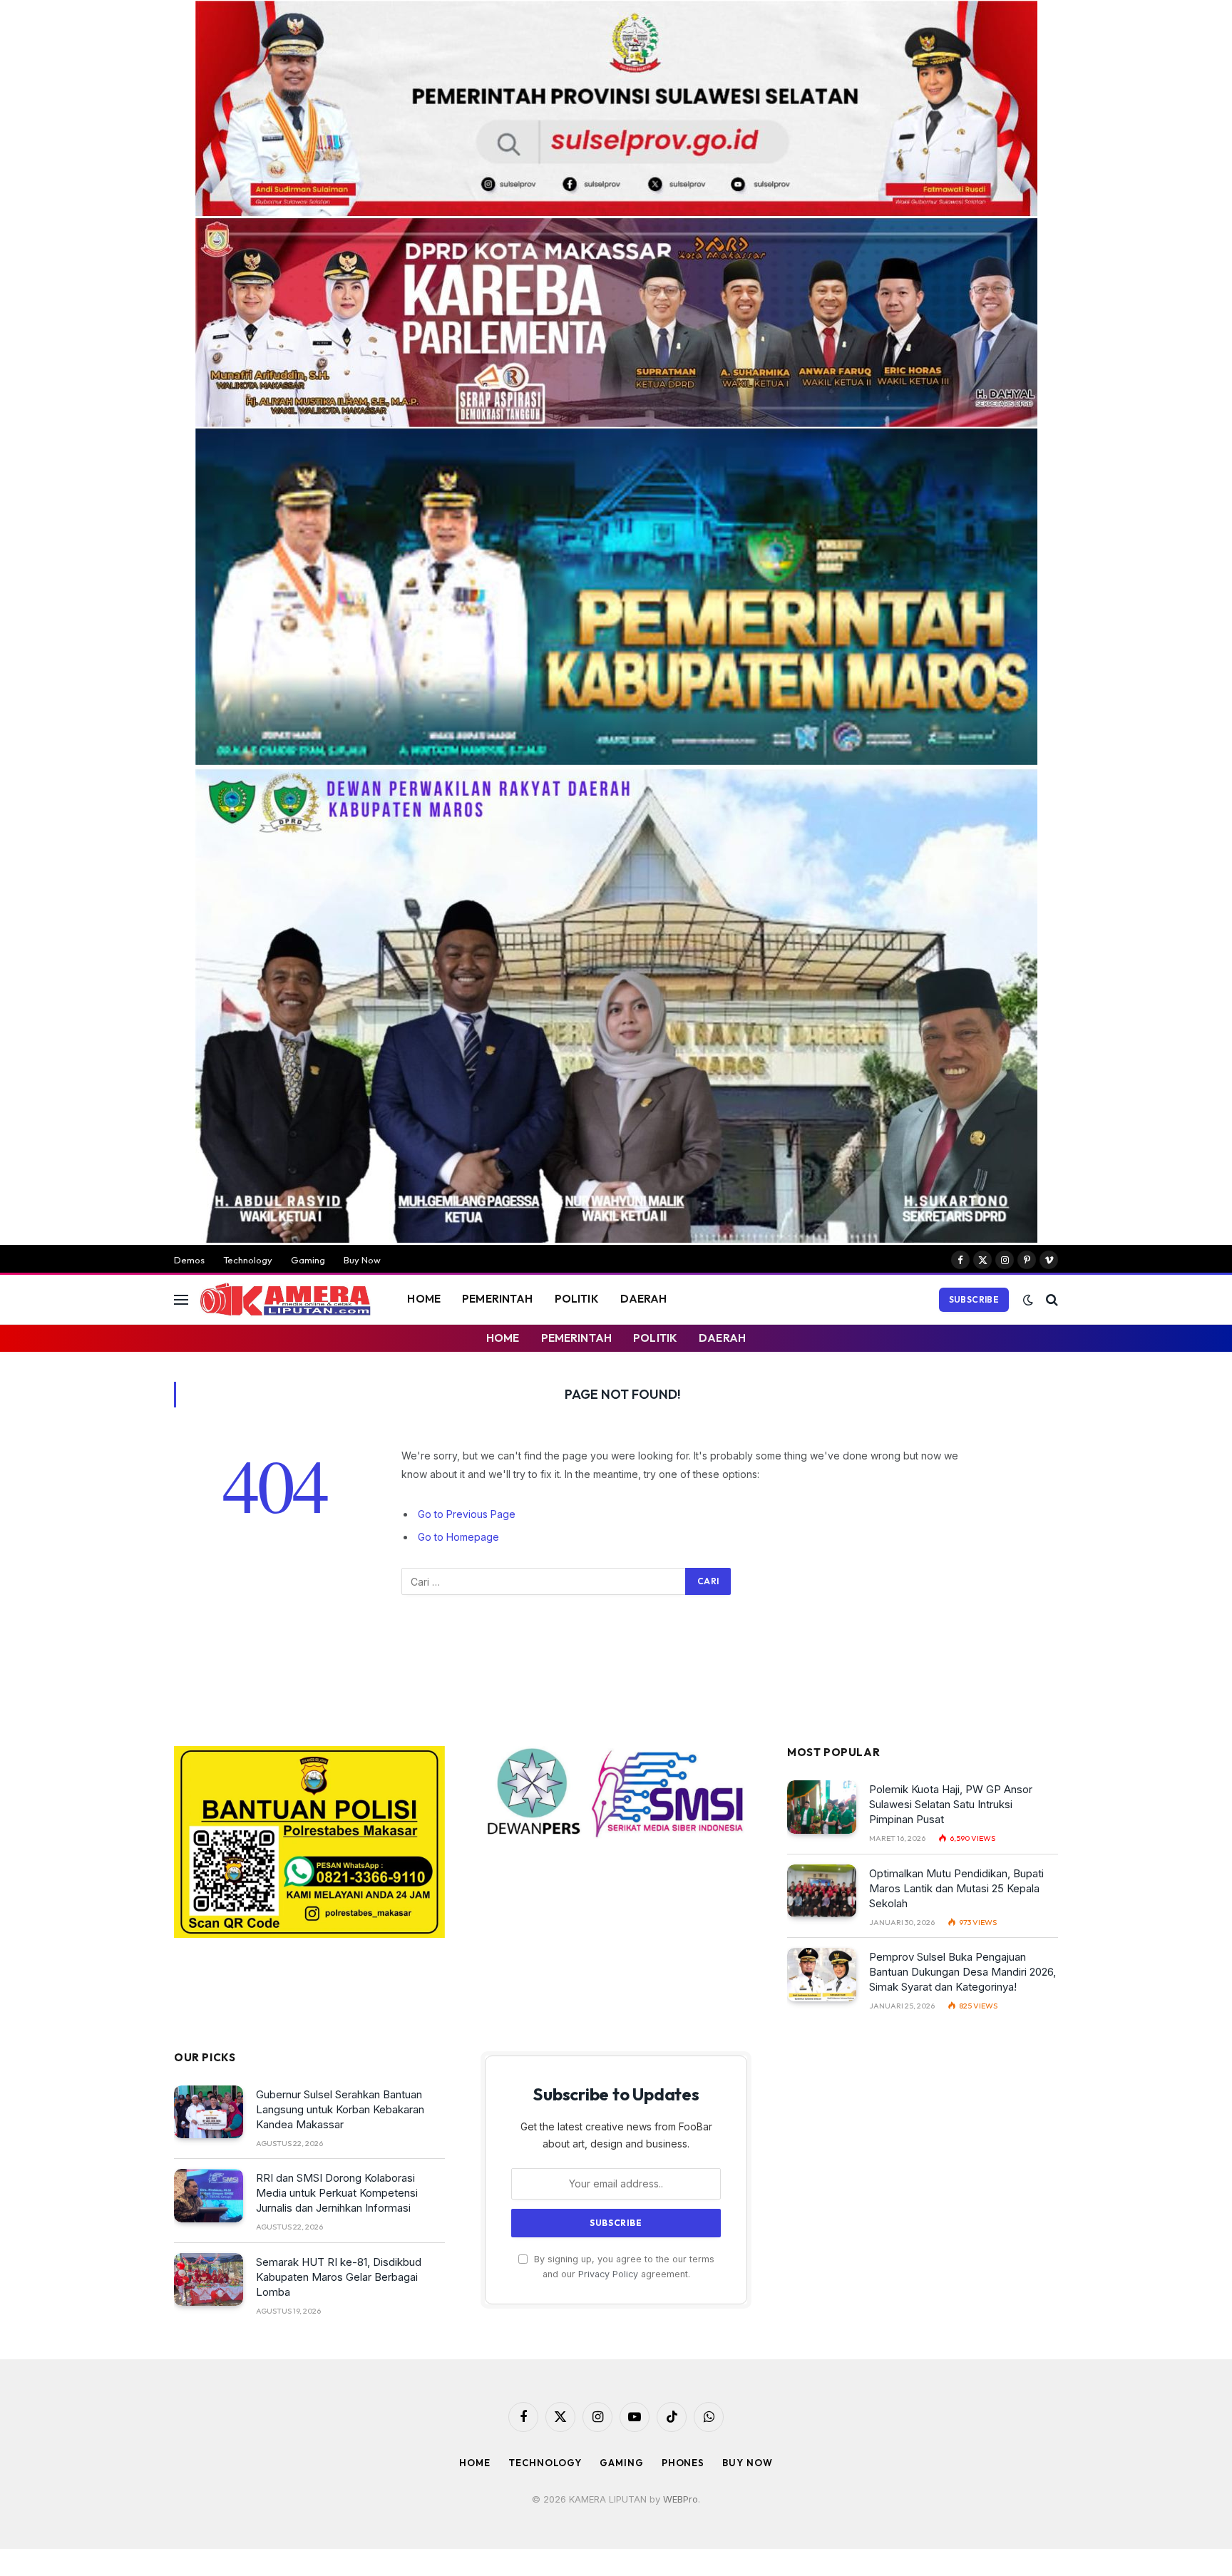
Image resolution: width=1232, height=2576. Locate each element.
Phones (683, 2463)
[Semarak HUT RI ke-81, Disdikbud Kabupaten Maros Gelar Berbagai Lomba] (209, 2280)
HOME (424, 1299)
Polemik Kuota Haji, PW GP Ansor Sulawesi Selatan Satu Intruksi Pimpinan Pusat (951, 1804)
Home (475, 2463)
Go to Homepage (458, 1537)
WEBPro (681, 2499)
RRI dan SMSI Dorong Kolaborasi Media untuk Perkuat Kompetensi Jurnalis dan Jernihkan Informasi (337, 2193)
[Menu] (181, 1299)
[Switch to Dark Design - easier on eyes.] (1028, 1300)
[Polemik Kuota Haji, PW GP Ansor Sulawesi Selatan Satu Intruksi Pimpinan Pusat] (822, 1807)
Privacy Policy (608, 2274)
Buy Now (362, 1260)
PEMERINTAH (498, 1299)
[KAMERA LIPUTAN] (285, 1300)
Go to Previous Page (467, 1514)
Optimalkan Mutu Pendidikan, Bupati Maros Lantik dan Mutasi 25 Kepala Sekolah (956, 1888)
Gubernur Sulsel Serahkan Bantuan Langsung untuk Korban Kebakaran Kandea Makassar (340, 2109)
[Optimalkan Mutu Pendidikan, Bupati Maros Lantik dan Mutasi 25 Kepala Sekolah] (822, 1891)
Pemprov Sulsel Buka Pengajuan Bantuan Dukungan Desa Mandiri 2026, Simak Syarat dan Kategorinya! (962, 1972)
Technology (248, 1260)
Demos (189, 1260)
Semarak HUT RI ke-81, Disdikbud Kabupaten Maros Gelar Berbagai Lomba (339, 2277)
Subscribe (974, 1299)
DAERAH (644, 1299)
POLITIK (577, 1299)
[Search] (1051, 1299)
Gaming (308, 1260)
